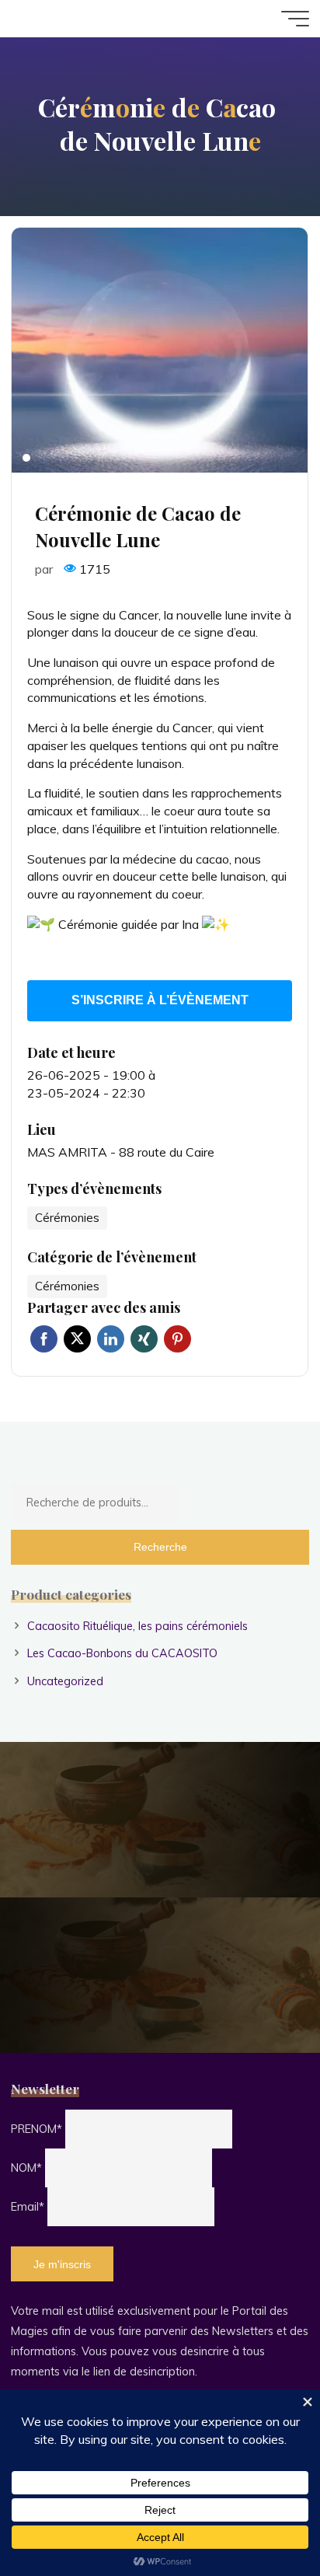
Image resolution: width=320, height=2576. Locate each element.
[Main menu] (295, 19)
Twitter (77, 1339)
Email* (28, 2207)
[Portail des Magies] (64, 19)
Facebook (44, 1339)
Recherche (160, 1547)
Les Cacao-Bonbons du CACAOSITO (122, 1653)
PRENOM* (37, 2129)
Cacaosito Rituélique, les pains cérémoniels (137, 1626)
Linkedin (111, 1339)
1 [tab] (26, 458)
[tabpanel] (160, 350)
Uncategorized (65, 1681)
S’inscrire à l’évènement (160, 1001)
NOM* (26, 2168)
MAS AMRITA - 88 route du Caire (121, 1152)
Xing (144, 1339)
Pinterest (177, 1339)
